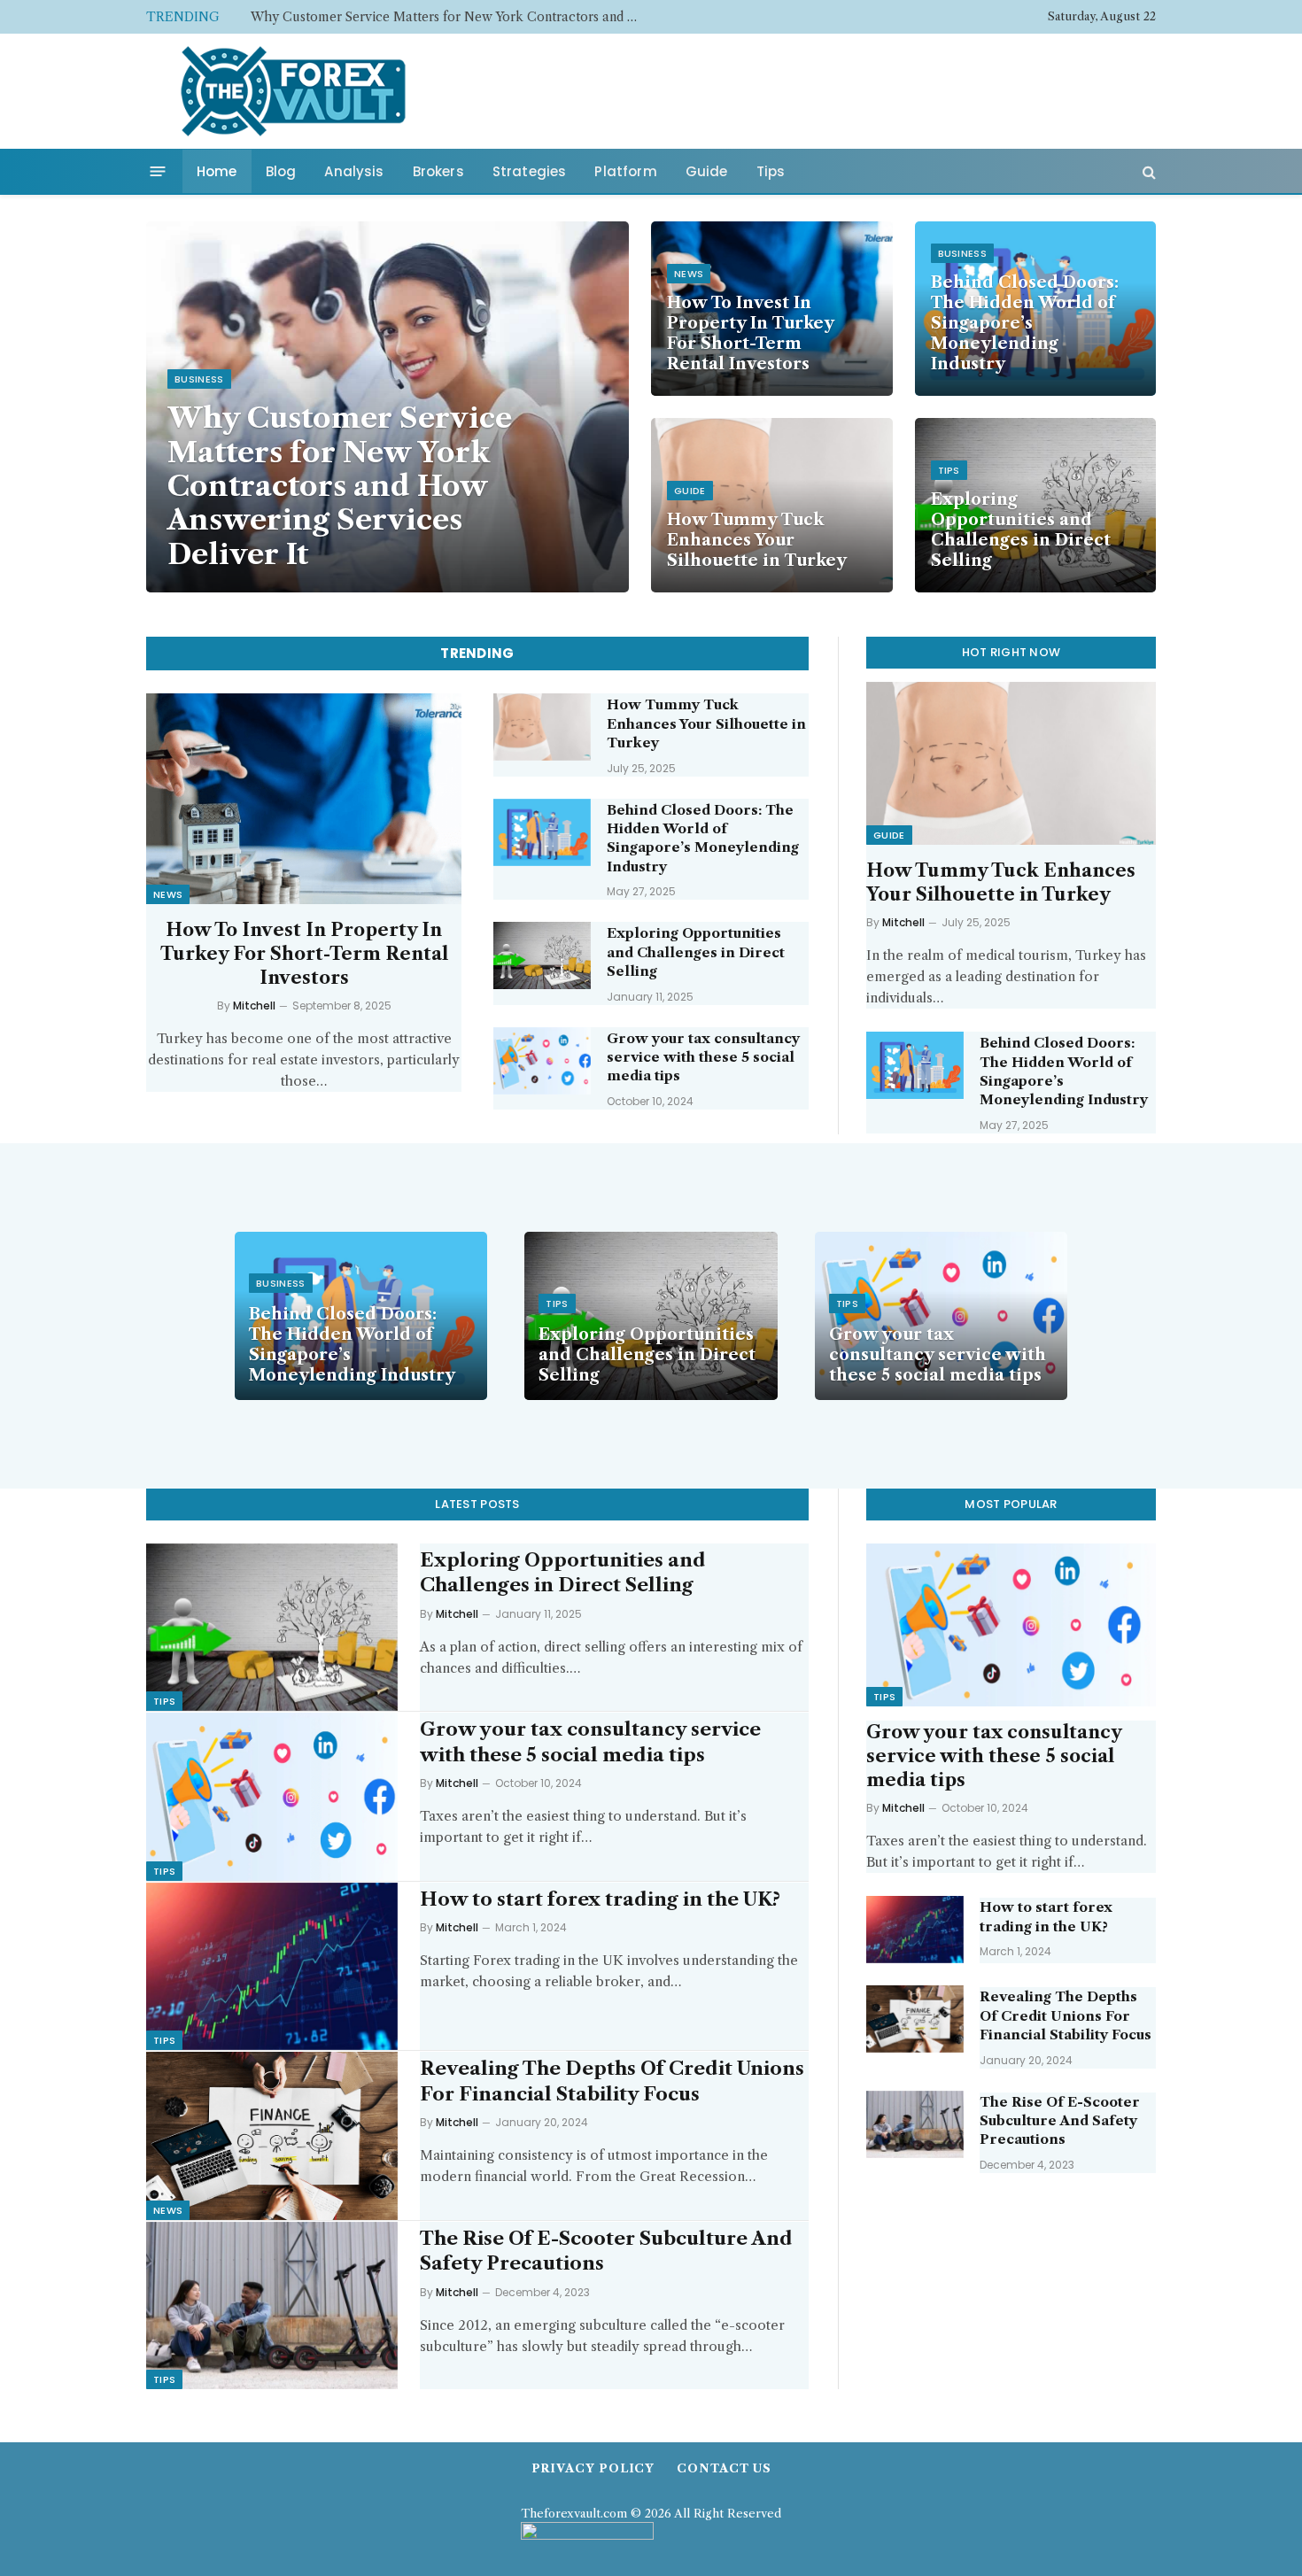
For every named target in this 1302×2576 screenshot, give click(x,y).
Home (217, 171)
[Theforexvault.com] (293, 91)
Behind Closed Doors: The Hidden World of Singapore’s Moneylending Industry (1025, 323)
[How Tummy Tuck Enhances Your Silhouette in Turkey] (772, 505)
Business (199, 379)
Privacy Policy (593, 2468)
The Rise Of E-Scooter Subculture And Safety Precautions (606, 2251)
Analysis (354, 171)
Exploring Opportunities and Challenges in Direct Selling (1021, 530)
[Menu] (158, 171)
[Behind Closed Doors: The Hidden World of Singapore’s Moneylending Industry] (542, 832)
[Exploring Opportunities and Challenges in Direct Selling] (542, 955)
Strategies (530, 171)
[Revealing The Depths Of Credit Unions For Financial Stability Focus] (272, 2135)
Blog (281, 171)
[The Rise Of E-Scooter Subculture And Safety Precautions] (272, 2305)
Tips (771, 171)
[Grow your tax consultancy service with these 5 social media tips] (542, 1061)
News (689, 274)
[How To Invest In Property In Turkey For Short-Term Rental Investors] (304, 798)
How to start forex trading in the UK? (600, 1899)
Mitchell (254, 1006)
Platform (625, 171)
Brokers (438, 171)
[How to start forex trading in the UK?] (272, 1966)
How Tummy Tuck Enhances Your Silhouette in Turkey (757, 540)
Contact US (724, 2468)
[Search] (1147, 171)
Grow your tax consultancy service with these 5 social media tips (703, 1057)
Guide (707, 171)
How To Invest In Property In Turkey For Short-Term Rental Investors (450, 17)
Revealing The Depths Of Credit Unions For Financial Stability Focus (612, 2081)
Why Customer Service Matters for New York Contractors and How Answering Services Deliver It (340, 486)
